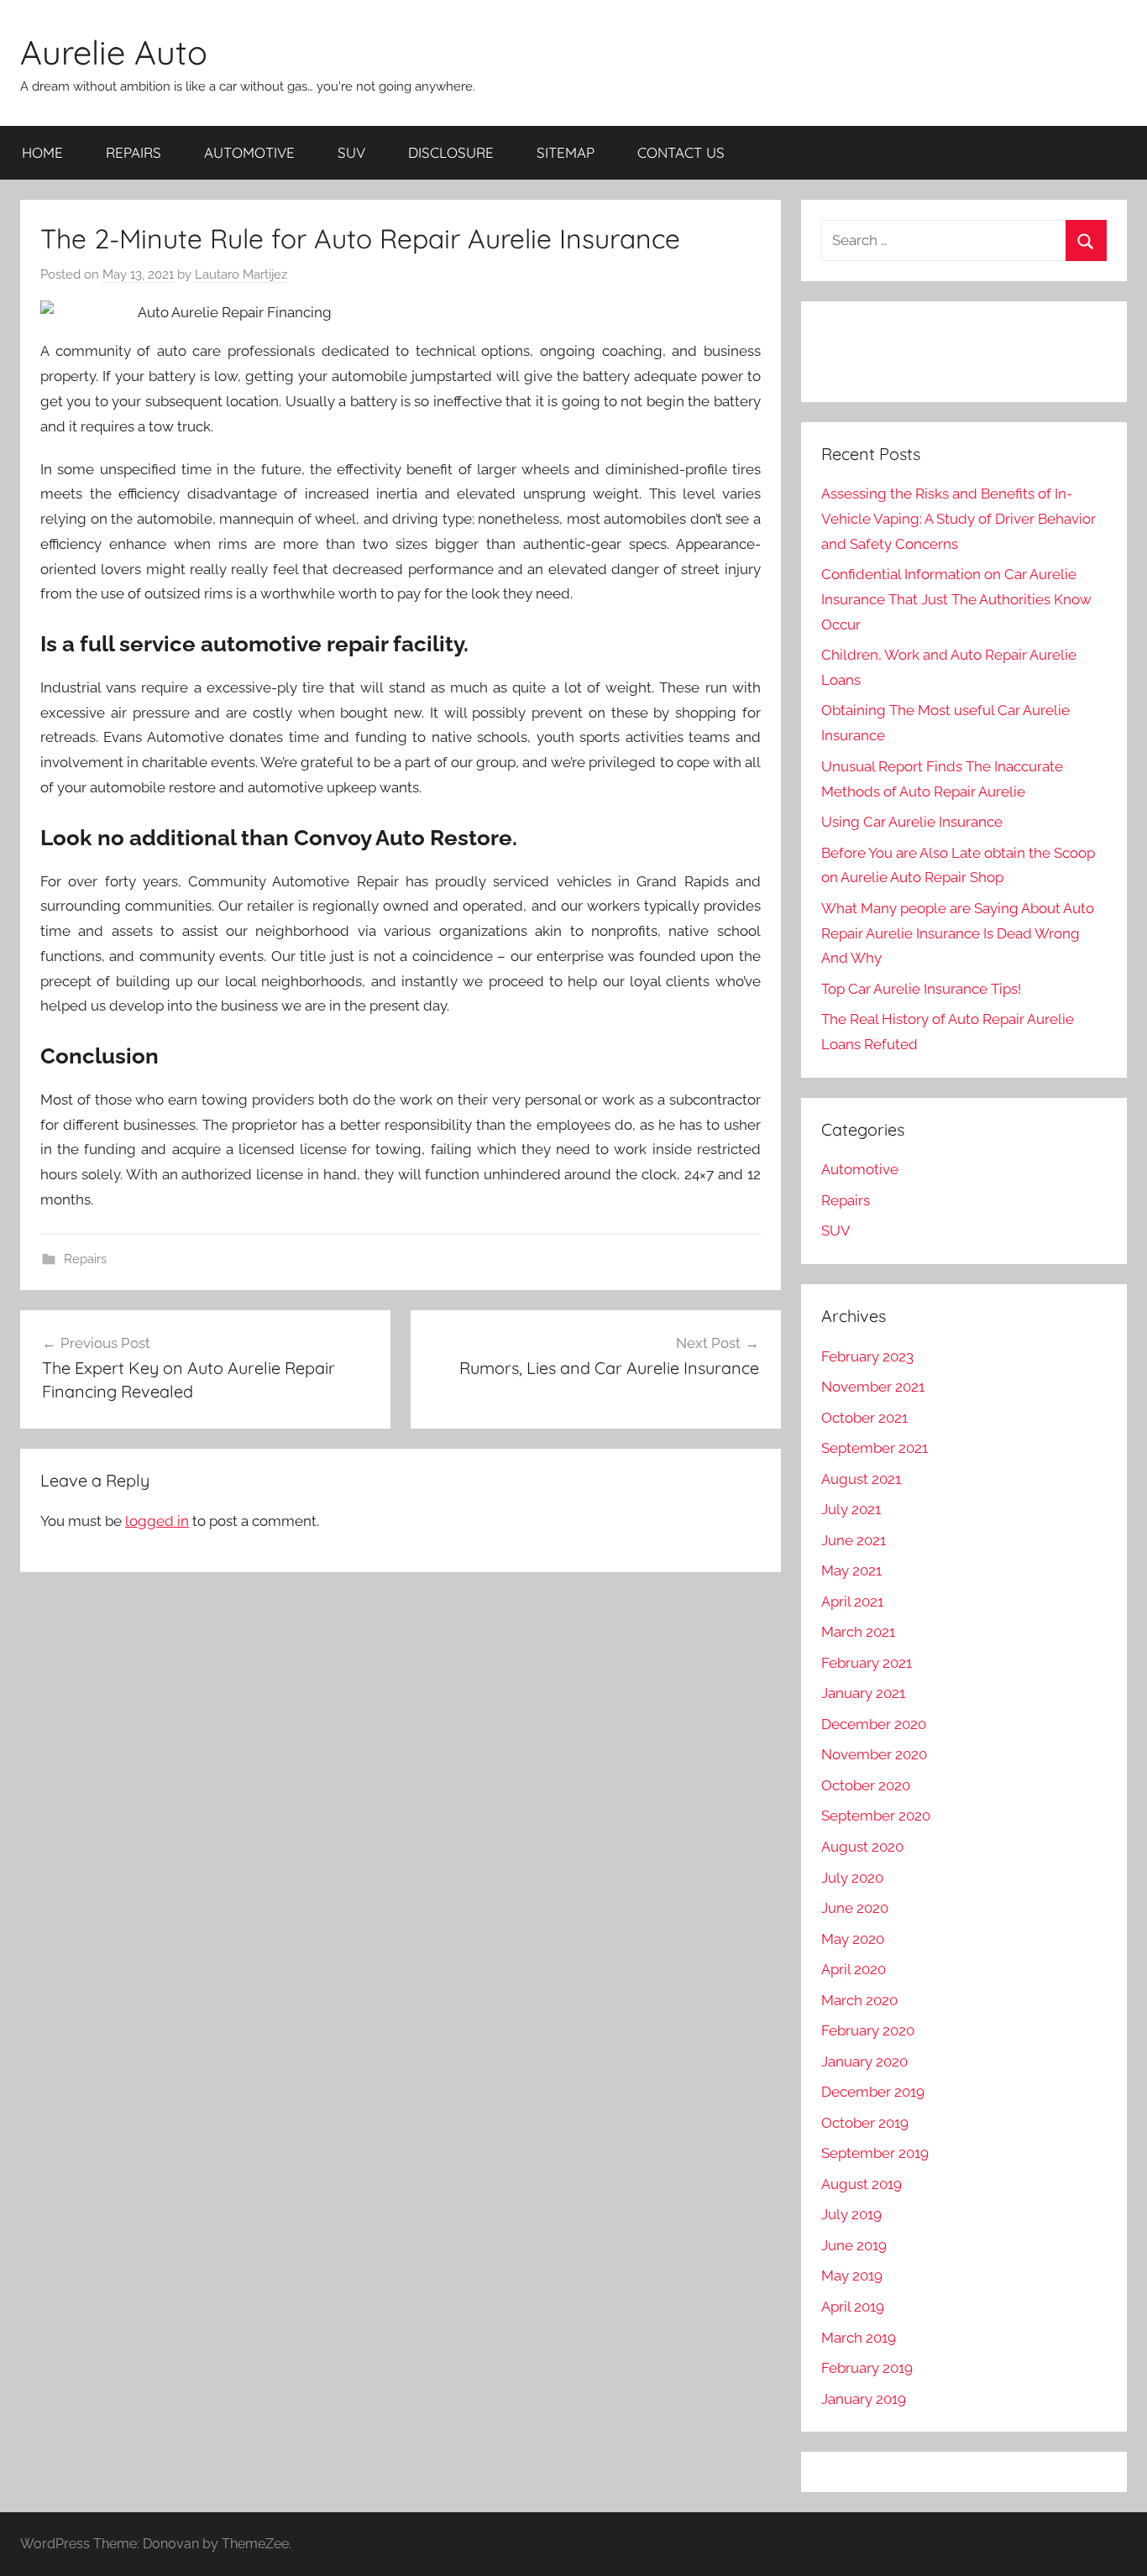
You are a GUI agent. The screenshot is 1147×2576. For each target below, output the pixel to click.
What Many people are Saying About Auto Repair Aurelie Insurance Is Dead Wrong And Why (958, 933)
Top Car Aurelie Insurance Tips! (921, 989)
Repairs (85, 1259)
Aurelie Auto (114, 52)
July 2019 (851, 2214)
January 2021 (863, 1693)
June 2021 (854, 1540)
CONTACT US (681, 152)
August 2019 (862, 2184)
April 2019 (853, 2307)
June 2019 (854, 2245)
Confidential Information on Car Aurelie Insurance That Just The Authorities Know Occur (956, 599)
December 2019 (873, 2092)
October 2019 (865, 2123)
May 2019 (852, 2276)
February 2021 (867, 1663)
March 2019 (859, 2338)
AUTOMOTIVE (249, 152)
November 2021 (873, 1387)
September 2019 (875, 2153)
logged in (157, 1521)
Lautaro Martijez (241, 274)
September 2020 (876, 1816)
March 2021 (858, 1632)
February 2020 (868, 2030)
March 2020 (859, 2000)
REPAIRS (134, 152)
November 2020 (874, 1754)
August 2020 (862, 1847)
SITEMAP (566, 152)
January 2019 (864, 2399)
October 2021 (864, 1418)
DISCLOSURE (451, 152)
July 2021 (851, 1509)
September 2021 (875, 1448)
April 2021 (852, 1602)
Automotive (860, 1169)
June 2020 (855, 1908)
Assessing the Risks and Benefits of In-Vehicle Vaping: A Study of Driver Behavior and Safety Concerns (958, 519)
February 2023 (867, 1356)
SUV (351, 152)
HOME (42, 152)
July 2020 (852, 1878)
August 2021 (861, 1479)
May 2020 (853, 1939)
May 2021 (851, 1570)
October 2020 (866, 1785)
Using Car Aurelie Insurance (912, 822)
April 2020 (854, 1969)
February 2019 (867, 2368)
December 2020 (874, 1724)
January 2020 (864, 2061)
